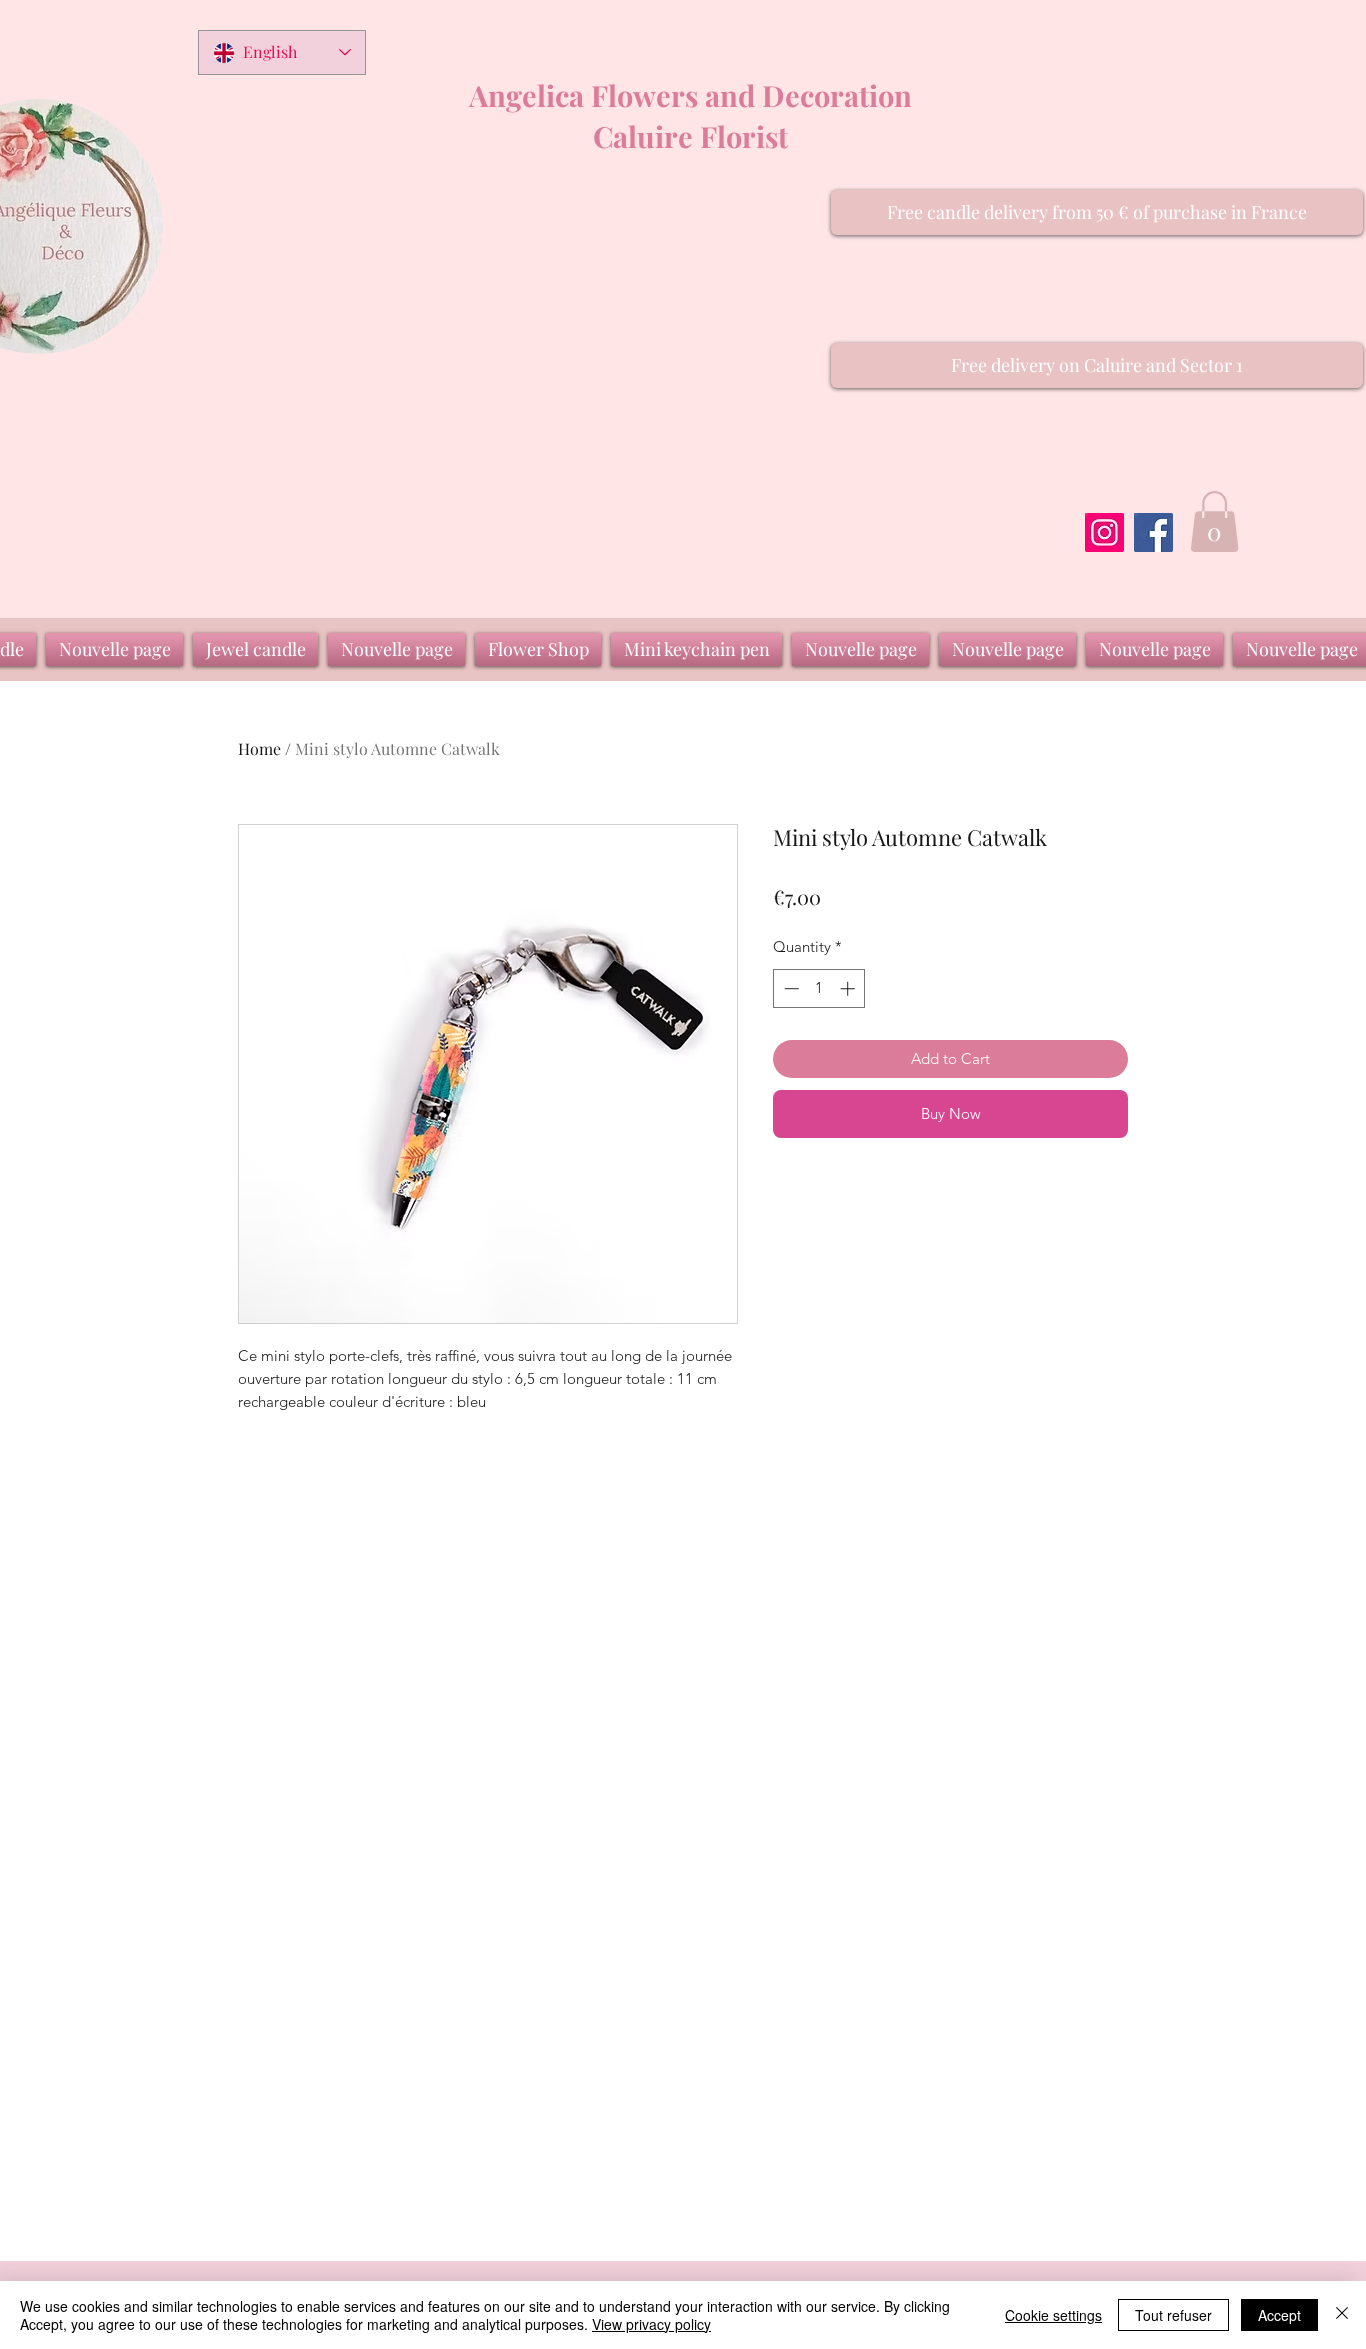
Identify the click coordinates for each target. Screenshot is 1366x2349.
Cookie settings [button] (1053, 2315)
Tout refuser (1173, 2315)
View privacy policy (651, 2324)
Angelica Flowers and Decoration (690, 95)
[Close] (1342, 2315)
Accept (1279, 2315)
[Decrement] (789, 988)
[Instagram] (1104, 532)
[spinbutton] (819, 988)
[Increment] (849, 988)
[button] (1097, 212)
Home (259, 748)
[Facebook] (1153, 532)
